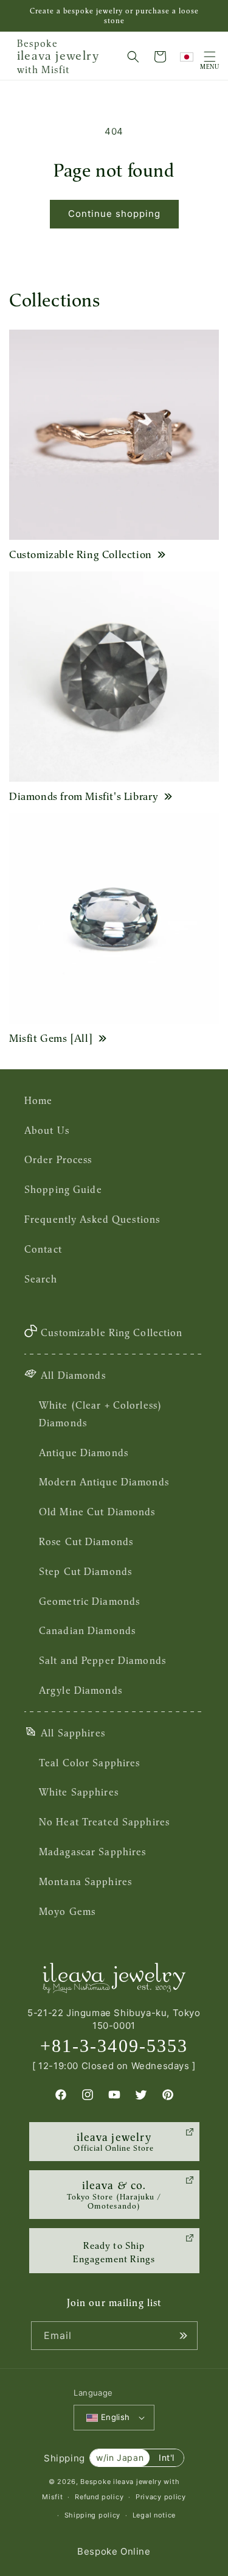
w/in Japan (120, 2457)
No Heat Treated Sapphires (104, 1822)
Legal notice (154, 2515)
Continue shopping (114, 214)
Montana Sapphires (85, 1881)
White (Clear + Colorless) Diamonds (100, 1414)
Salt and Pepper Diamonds (102, 1660)
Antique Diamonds (84, 1453)
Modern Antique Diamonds (104, 1482)
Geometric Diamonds (89, 1601)
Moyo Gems (67, 1911)
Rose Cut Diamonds (86, 1541)
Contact (43, 1249)
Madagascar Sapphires (92, 1852)
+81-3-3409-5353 (114, 2046)
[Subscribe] (184, 2336)
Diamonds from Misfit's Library (84, 796)
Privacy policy (161, 2497)
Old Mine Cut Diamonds (97, 1512)
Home (38, 1100)
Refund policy (99, 2497)
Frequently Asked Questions (92, 1219)
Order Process (58, 1159)
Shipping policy (93, 2515)
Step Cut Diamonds (85, 1571)
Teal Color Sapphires (89, 1763)
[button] (133, 57)
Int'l (167, 2457)
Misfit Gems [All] (51, 1038)
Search (41, 1279)
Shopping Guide (63, 1189)
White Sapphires (79, 1792)
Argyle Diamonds (81, 1690)
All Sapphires (73, 1733)
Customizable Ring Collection (81, 554)
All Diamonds (73, 1375)
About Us (47, 1130)
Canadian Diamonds (87, 1630)
